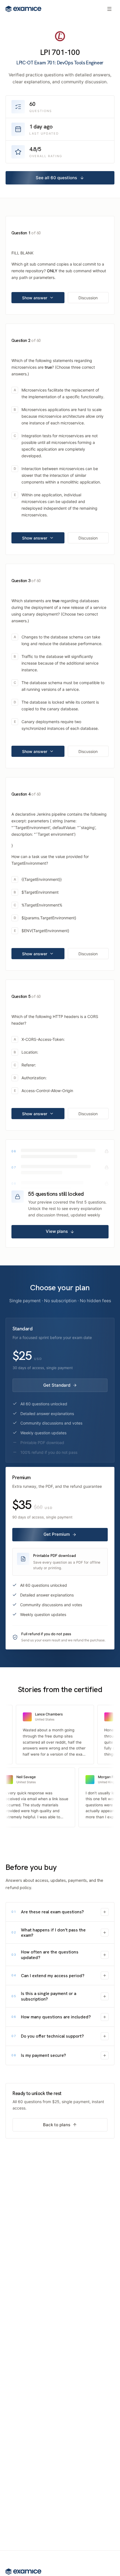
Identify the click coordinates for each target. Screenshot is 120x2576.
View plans (57, 1231)
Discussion (88, 298)
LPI (45, 52)
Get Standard (57, 1385)
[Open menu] (109, 9)
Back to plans (57, 2125)
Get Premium (57, 1534)
